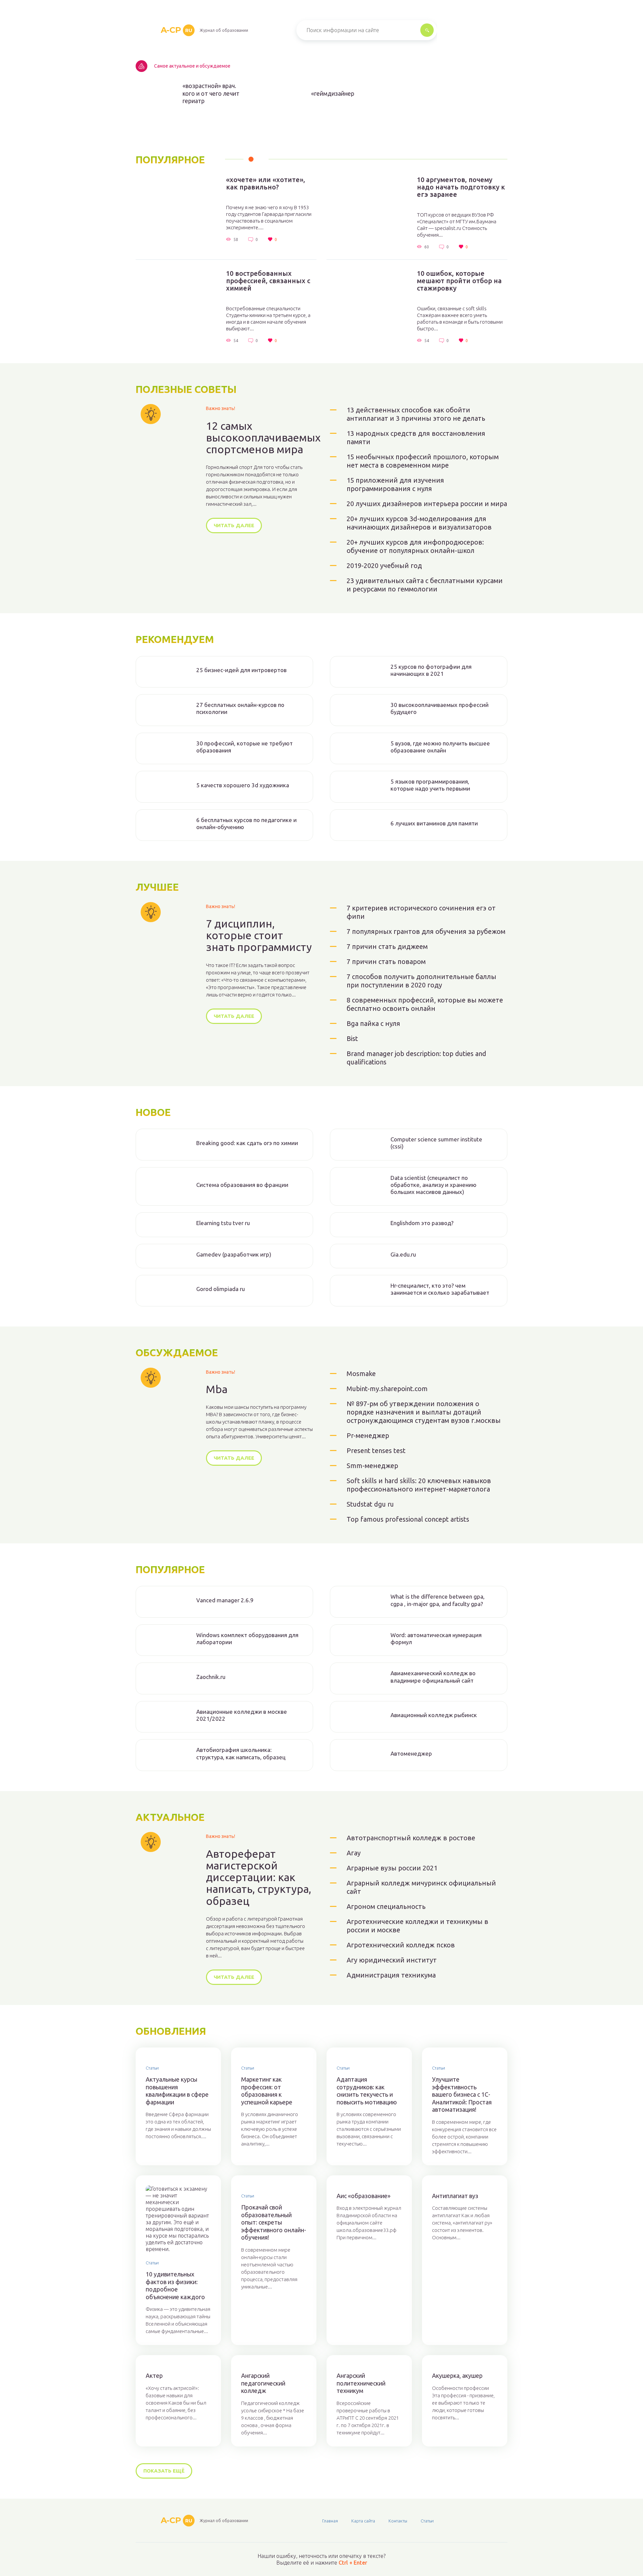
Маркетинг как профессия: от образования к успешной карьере (267, 2091)
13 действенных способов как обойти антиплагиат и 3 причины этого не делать (416, 414)
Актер (154, 2376)
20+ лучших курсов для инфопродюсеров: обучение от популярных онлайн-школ (415, 546)
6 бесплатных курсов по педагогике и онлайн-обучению (246, 823)
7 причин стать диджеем (387, 946)
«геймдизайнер (333, 93)
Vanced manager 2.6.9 (225, 1600)
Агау (354, 1853)
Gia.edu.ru (403, 1254)
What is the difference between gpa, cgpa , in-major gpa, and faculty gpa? (438, 1600)
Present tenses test (376, 1451)
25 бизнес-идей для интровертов (241, 670)
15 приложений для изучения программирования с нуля (395, 484)
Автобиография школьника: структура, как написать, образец (241, 1753)
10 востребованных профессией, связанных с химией (268, 281)
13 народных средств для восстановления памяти (416, 437)
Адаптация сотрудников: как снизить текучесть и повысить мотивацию (367, 2091)
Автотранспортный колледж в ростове (411, 1838)
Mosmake (361, 1374)
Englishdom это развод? (422, 1223)
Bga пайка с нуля (373, 1023)
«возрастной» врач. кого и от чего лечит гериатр (211, 93)
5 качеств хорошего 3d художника (243, 785)
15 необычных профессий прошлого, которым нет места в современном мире (423, 461)
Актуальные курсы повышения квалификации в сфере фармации (177, 2091)
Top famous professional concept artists (408, 1519)
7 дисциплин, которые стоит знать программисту (259, 935)
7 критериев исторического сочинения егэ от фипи (421, 912)
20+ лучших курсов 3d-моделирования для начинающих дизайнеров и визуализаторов (419, 523)
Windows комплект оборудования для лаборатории (247, 1638)
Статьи (152, 2068)
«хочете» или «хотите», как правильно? (266, 183)
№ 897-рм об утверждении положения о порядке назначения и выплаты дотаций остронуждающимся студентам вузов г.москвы (424, 1412)
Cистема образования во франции (242, 1185)
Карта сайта (363, 2521)
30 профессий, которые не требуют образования (244, 747)
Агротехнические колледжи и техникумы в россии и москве (417, 1926)
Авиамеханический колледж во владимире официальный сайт (433, 1677)
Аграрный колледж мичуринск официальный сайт (421, 1887)
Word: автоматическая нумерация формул (436, 1638)
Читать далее (234, 525)
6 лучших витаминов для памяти (434, 823)
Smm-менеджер (372, 1466)
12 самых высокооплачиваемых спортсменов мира (263, 438)
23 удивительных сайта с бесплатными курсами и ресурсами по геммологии (425, 585)
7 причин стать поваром (386, 961)
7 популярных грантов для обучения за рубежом (426, 931)
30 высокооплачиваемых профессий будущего (440, 708)
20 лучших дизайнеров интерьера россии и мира (427, 504)
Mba (217, 1389)
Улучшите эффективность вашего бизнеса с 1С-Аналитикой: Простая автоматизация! (462, 2094)
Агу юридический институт (392, 1960)
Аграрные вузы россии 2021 (392, 1868)
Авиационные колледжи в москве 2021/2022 (242, 1715)
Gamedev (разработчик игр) (234, 1254)
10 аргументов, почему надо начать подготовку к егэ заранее (461, 187)
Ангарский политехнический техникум (361, 2383)
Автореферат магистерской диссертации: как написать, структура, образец (259, 1877)
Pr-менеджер (368, 1435)
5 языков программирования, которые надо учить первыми (430, 785)
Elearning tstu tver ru (223, 1223)
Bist (352, 1038)
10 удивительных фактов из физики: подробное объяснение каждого (175, 2285)
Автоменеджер (411, 1753)
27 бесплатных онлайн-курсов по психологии (240, 708)
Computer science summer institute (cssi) (436, 1143)
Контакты (398, 2521)
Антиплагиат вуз (455, 2196)
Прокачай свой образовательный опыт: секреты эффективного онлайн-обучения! (274, 2222)
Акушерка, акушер (457, 2376)
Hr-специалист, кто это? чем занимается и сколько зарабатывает (440, 1289)
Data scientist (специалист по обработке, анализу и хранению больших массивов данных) (434, 1185)
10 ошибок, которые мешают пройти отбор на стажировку (459, 281)
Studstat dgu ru (370, 1504)
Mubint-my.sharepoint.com (387, 1389)
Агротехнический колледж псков (401, 1945)
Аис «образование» (364, 2196)
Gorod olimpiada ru (221, 1289)
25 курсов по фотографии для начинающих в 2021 (431, 670)
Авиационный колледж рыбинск (434, 1715)
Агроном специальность (386, 1906)
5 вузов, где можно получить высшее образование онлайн (440, 747)
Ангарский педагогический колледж (263, 2383)
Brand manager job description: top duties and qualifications (416, 1058)
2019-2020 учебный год (384, 566)
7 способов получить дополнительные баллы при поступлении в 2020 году (421, 981)
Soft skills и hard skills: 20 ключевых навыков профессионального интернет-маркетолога (419, 1485)
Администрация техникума (391, 1975)
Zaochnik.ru (211, 1677)
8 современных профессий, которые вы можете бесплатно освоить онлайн (425, 1004)
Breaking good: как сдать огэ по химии (247, 1143)
